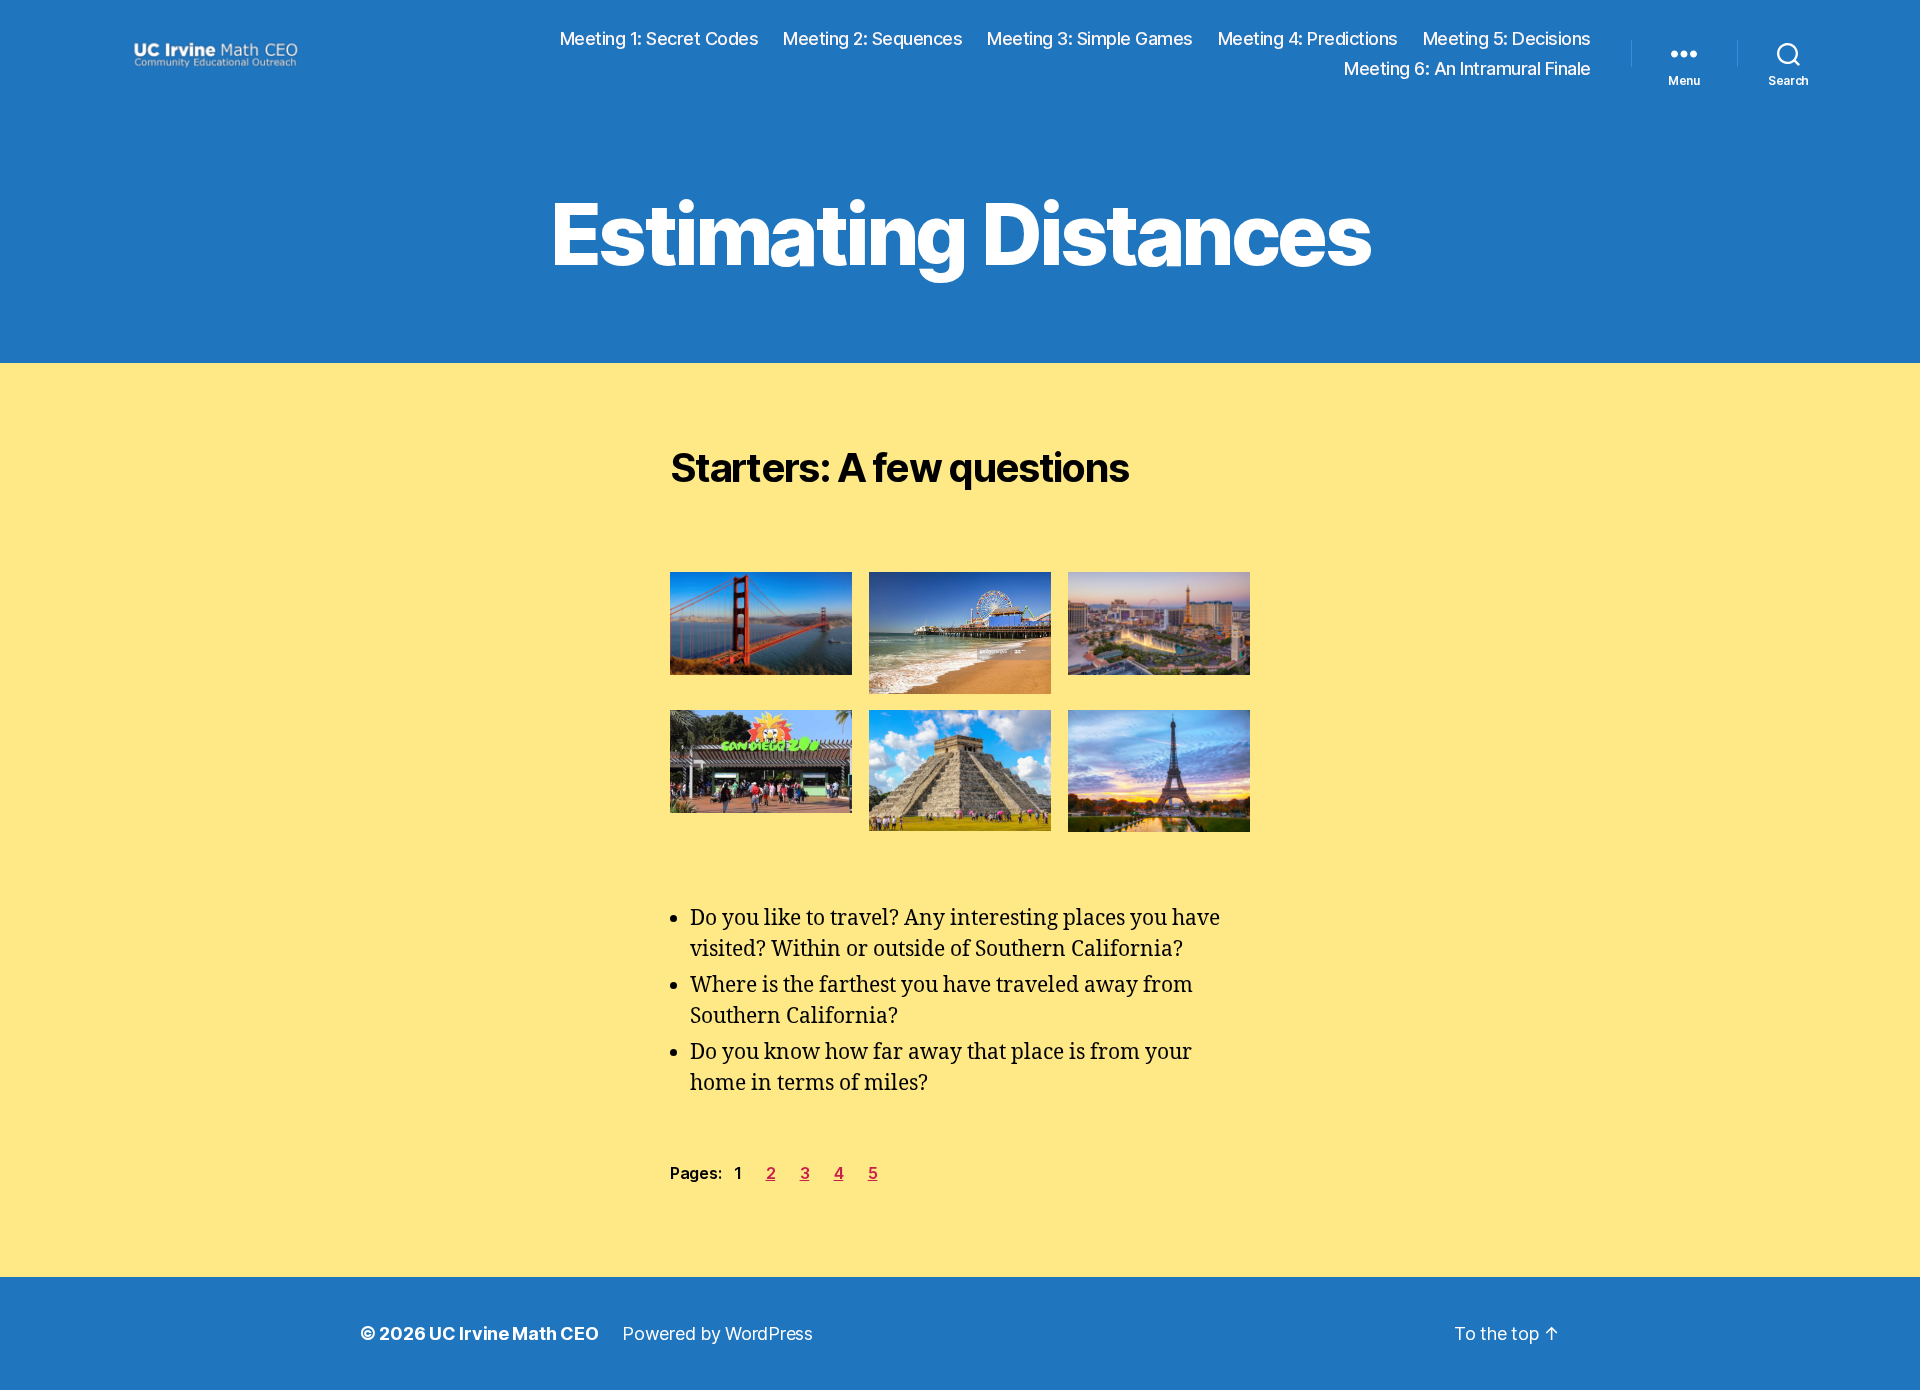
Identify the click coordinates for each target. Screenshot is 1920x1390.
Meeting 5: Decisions (1507, 38)
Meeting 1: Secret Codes (659, 38)
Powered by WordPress (717, 1333)
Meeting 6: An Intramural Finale (1467, 68)
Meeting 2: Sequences (872, 38)
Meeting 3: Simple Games (1090, 38)
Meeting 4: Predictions (1308, 38)
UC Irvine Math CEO (513, 1333)
